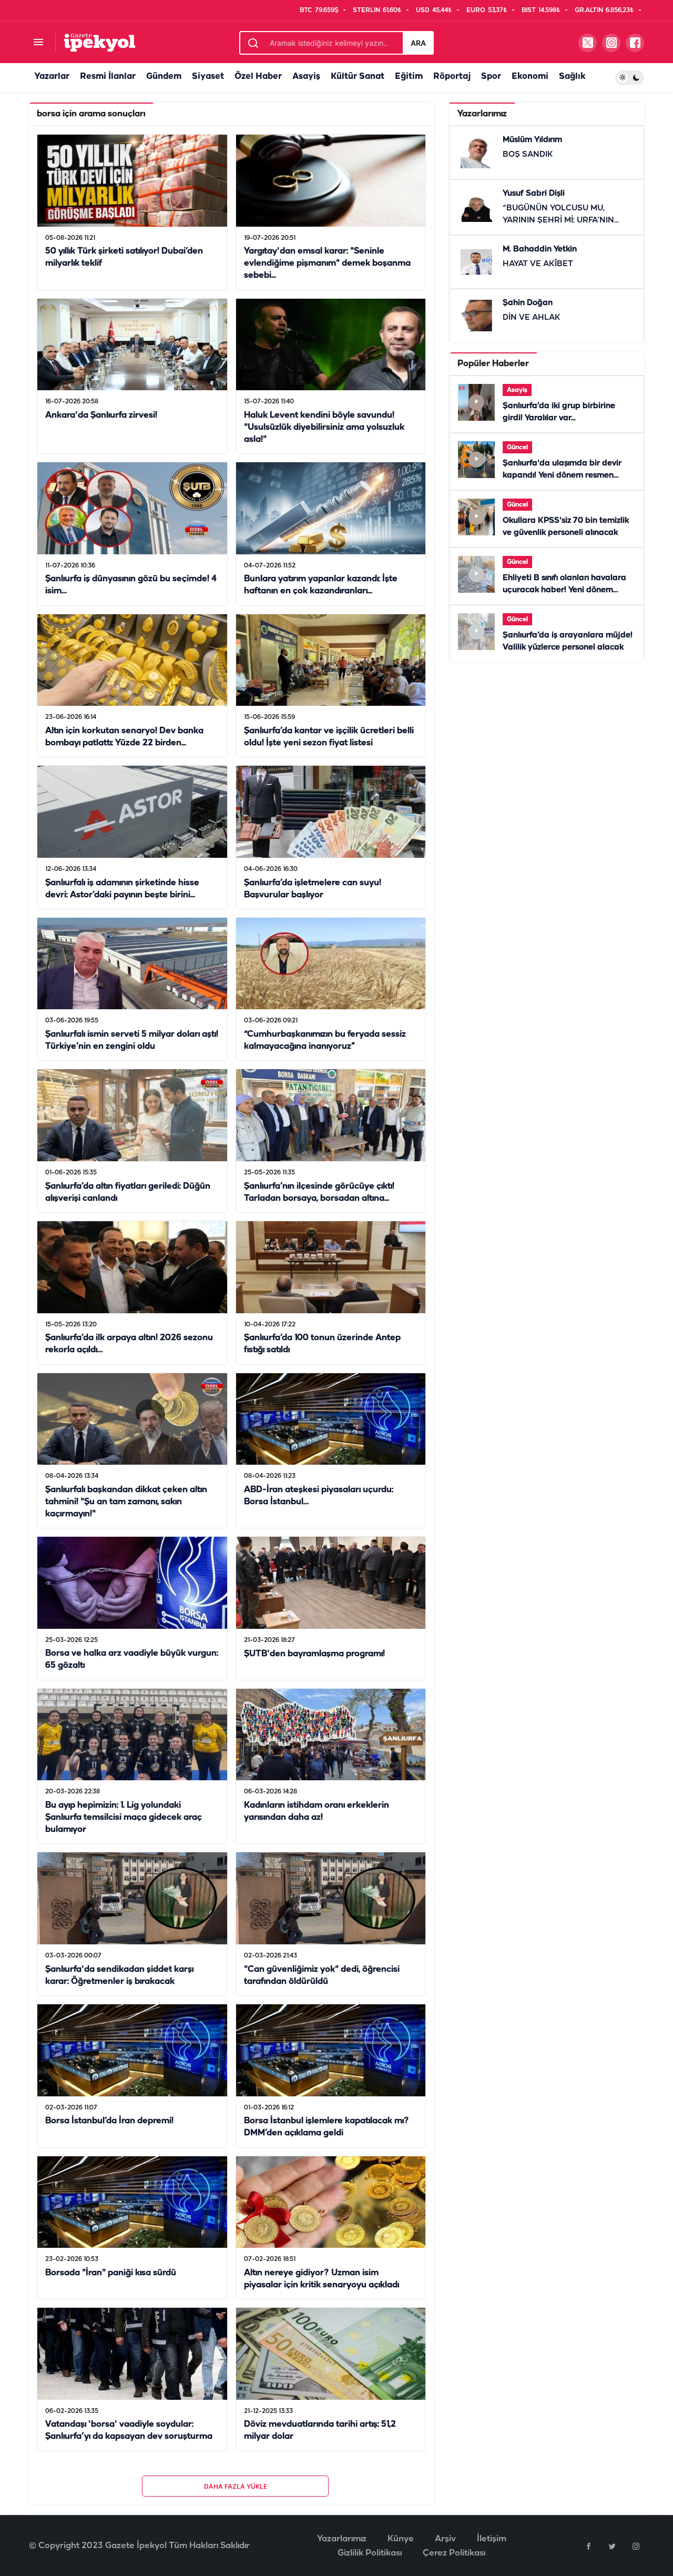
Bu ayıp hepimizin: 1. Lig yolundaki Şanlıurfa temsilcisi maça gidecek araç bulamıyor (124, 1817)
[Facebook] (588, 2546)
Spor (491, 77)
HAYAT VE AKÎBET (538, 264)
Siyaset (208, 77)
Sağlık (572, 77)
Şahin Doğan (528, 303)
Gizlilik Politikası (370, 2553)
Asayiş (306, 77)
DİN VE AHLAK (532, 318)
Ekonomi (530, 77)
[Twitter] (612, 2546)
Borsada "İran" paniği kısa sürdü (111, 2273)
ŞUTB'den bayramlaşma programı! (314, 1654)
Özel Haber (258, 77)
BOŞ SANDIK (528, 155)
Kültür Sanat (358, 77)
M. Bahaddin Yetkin (540, 249)
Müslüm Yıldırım (532, 140)
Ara (418, 43)
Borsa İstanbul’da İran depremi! (109, 2121)
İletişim (492, 2539)
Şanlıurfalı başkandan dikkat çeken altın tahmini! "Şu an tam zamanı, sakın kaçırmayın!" (126, 1502)
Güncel (517, 447)
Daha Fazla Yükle (236, 2486)
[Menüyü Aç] (38, 43)
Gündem (164, 77)
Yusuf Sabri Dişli (534, 194)
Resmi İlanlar (108, 77)
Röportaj (452, 77)
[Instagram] (636, 2546)
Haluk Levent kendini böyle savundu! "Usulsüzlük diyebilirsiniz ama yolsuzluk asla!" (324, 427)
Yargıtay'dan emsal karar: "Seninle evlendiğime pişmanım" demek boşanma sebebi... (327, 264)
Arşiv (445, 2539)
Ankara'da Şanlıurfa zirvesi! (101, 415)
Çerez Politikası (454, 2553)
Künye (401, 2539)
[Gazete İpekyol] (100, 42)
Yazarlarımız (342, 2539)
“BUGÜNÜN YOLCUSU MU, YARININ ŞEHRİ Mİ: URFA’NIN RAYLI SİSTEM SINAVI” (558, 220)
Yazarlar (52, 77)
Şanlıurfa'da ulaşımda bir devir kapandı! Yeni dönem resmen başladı (562, 475)
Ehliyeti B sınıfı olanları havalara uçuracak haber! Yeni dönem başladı (564, 590)
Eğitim (409, 77)
